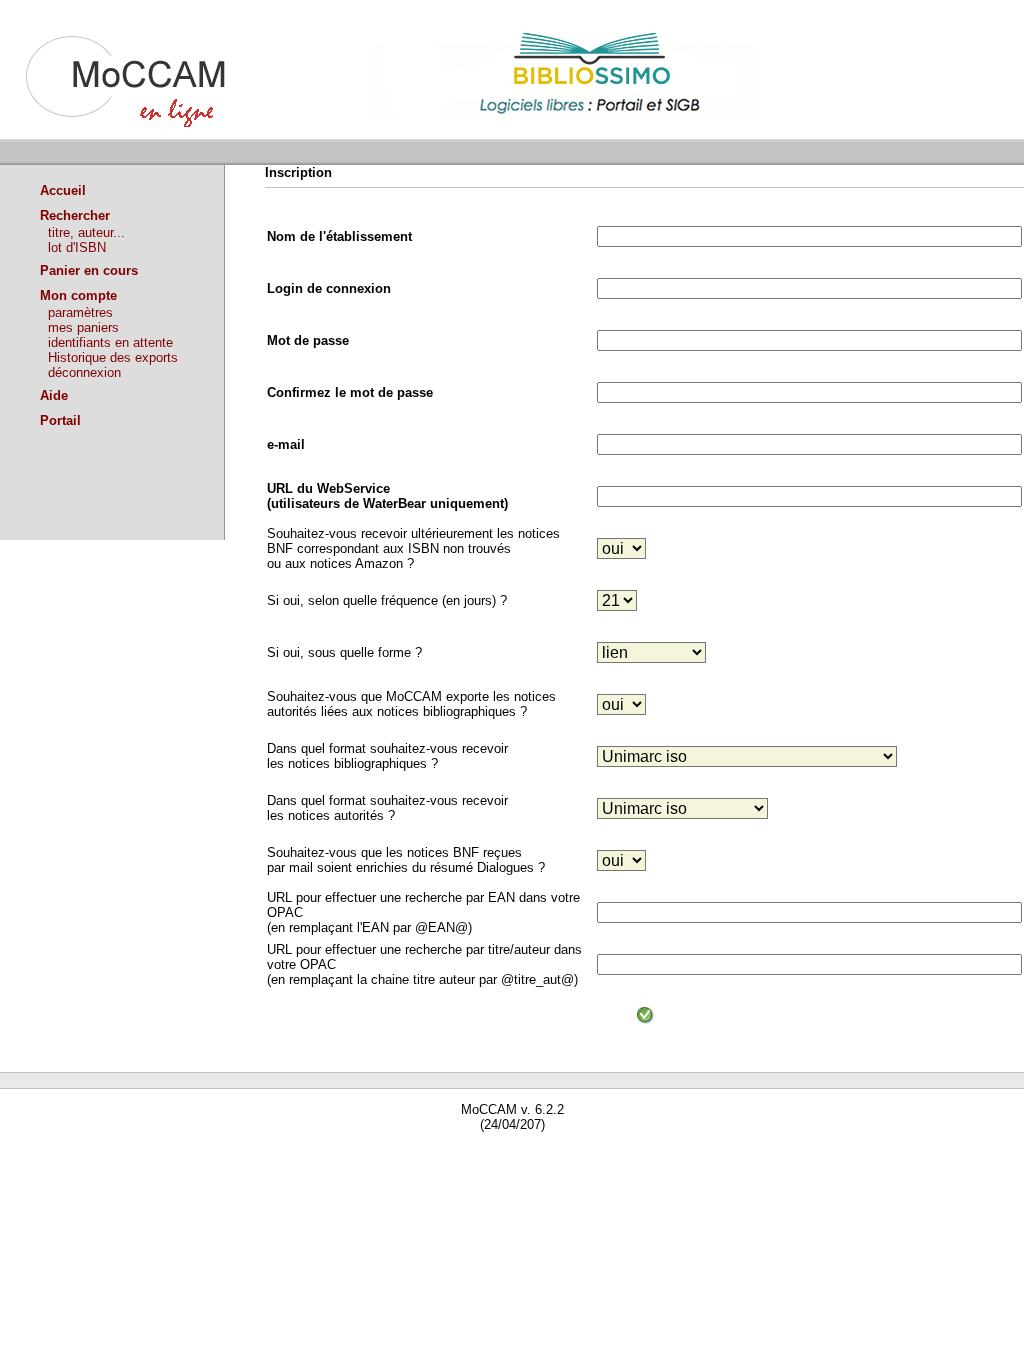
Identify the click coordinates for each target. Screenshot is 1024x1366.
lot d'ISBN (77, 247)
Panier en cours (89, 270)
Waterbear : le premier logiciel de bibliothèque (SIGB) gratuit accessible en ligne (231, 1152)
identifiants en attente (110, 342)
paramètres (80, 312)
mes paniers (83, 327)
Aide (54, 395)
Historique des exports (113, 357)
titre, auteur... (86, 232)
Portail (60, 420)
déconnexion (84, 372)
